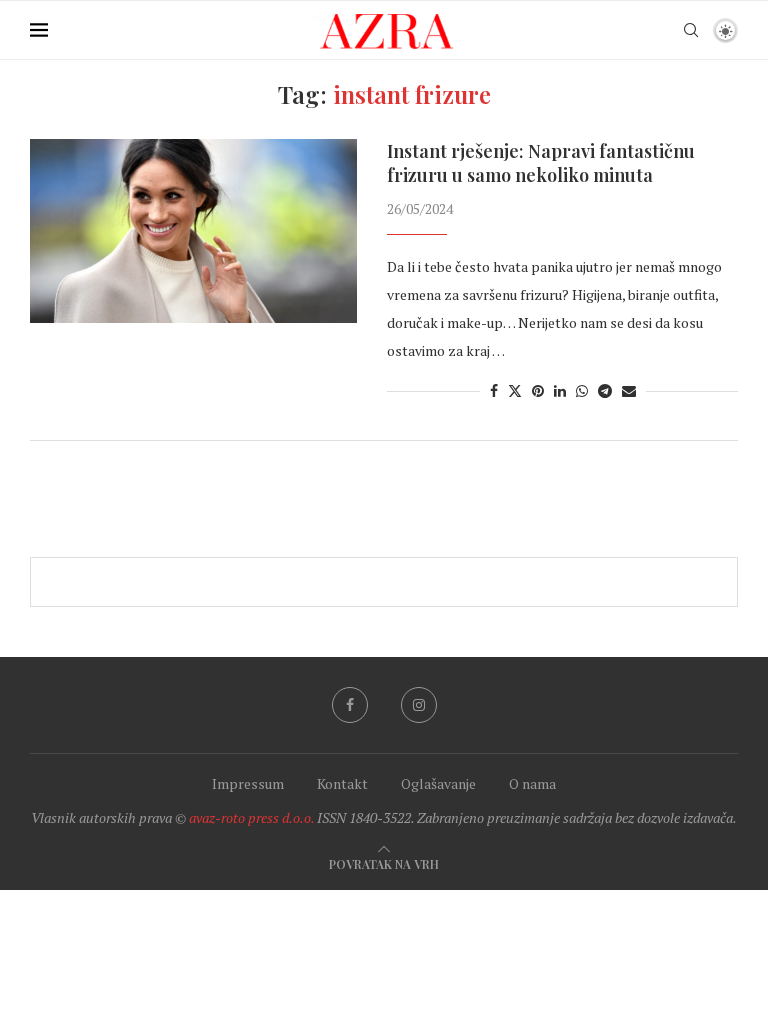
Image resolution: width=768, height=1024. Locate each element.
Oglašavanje (438, 783)
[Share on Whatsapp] (582, 390)
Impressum (248, 783)
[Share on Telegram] (605, 390)
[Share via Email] (629, 390)
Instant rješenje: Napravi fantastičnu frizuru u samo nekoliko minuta (541, 163)
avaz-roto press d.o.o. (251, 817)
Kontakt (342, 783)
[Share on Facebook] (494, 390)
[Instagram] (419, 705)
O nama (532, 783)
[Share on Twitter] (515, 390)
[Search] (691, 30)
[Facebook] (350, 705)
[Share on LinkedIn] (560, 390)
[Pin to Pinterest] (538, 390)
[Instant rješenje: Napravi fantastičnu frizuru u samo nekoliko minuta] (193, 231)
